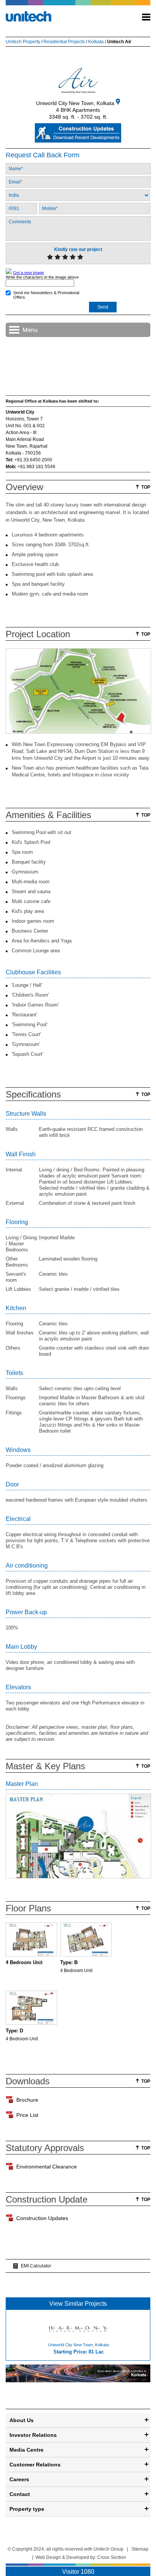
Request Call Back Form (43, 155)
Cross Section (112, 2557)
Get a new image (28, 273)
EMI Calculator (36, 2266)
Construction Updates (42, 2218)
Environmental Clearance (47, 2167)
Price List (27, 2115)
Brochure (27, 2100)
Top (146, 487)
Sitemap (140, 2549)
